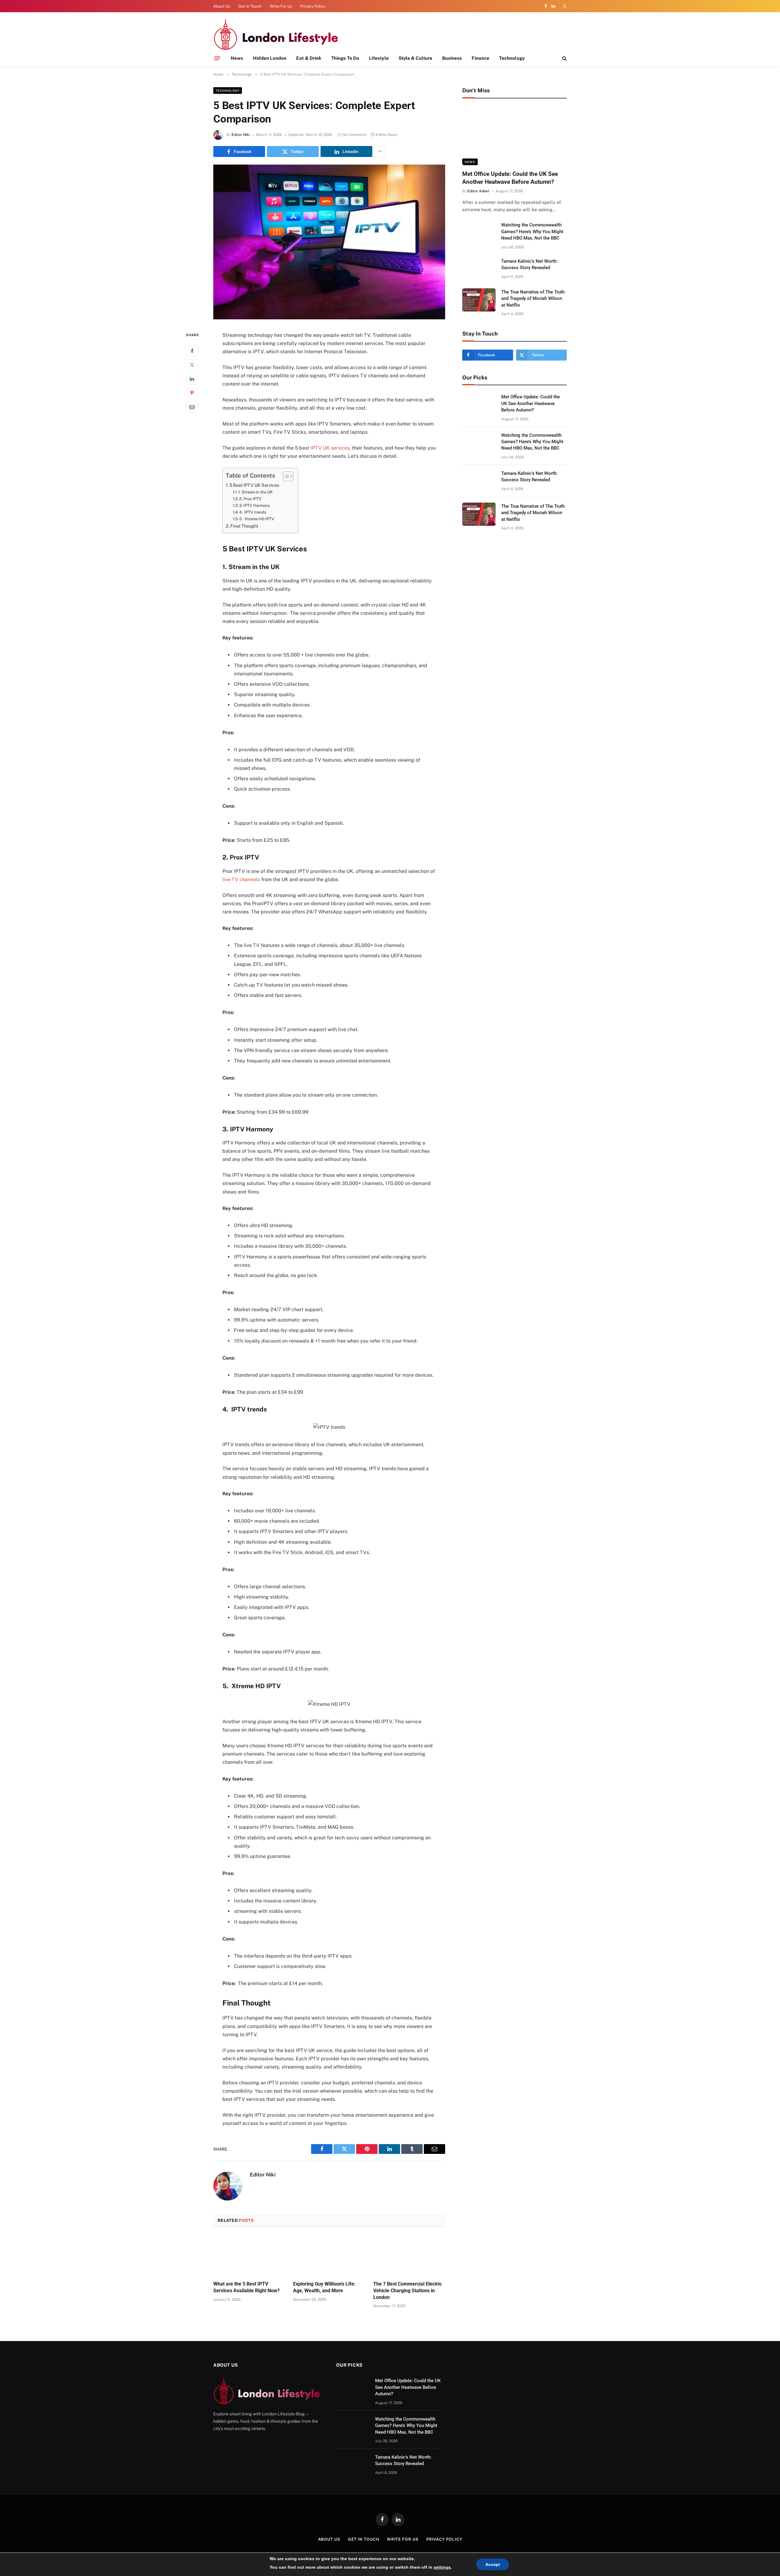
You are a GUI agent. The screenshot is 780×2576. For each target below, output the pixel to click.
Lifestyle (379, 58)
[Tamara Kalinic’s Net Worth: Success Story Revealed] (479, 269)
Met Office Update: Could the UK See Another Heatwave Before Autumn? (510, 178)
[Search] (564, 58)
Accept (493, 2564)
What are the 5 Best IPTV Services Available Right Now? (246, 2287)
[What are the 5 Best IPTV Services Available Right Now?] (249, 2256)
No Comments (355, 135)
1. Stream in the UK (255, 492)
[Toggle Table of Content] (285, 476)
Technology (512, 58)
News (237, 58)
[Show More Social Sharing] (380, 151)
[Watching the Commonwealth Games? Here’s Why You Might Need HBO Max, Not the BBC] (479, 233)
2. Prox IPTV (250, 499)
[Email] (192, 407)
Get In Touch (250, 6)
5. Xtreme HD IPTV (257, 519)
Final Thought (244, 526)
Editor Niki (241, 135)
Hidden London (270, 58)
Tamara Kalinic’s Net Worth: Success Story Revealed (529, 264)
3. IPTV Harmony (255, 505)
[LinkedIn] (192, 379)
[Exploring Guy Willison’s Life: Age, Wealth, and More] (329, 2256)
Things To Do (345, 58)
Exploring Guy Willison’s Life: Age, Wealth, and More (324, 2287)
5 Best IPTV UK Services (254, 485)
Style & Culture (415, 58)
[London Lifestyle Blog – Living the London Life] (276, 34)
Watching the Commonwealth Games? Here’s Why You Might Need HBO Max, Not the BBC (532, 231)
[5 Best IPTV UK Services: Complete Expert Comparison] (329, 318)
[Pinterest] (192, 393)
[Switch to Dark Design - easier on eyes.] (564, 6)
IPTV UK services (330, 448)
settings (442, 2567)
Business (452, 58)
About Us (222, 6)
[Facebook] (192, 351)
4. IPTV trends (253, 512)
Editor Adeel (478, 191)
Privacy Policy (313, 6)
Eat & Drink (309, 58)
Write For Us (281, 6)
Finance (480, 58)
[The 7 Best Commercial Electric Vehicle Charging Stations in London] (409, 2256)
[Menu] (217, 58)
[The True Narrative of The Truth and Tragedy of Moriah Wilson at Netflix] (479, 300)
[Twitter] (192, 365)
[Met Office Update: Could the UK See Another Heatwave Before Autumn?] (514, 136)
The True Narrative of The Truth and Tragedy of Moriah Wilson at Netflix (533, 299)
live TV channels (241, 879)
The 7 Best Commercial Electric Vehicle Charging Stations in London (408, 2291)
